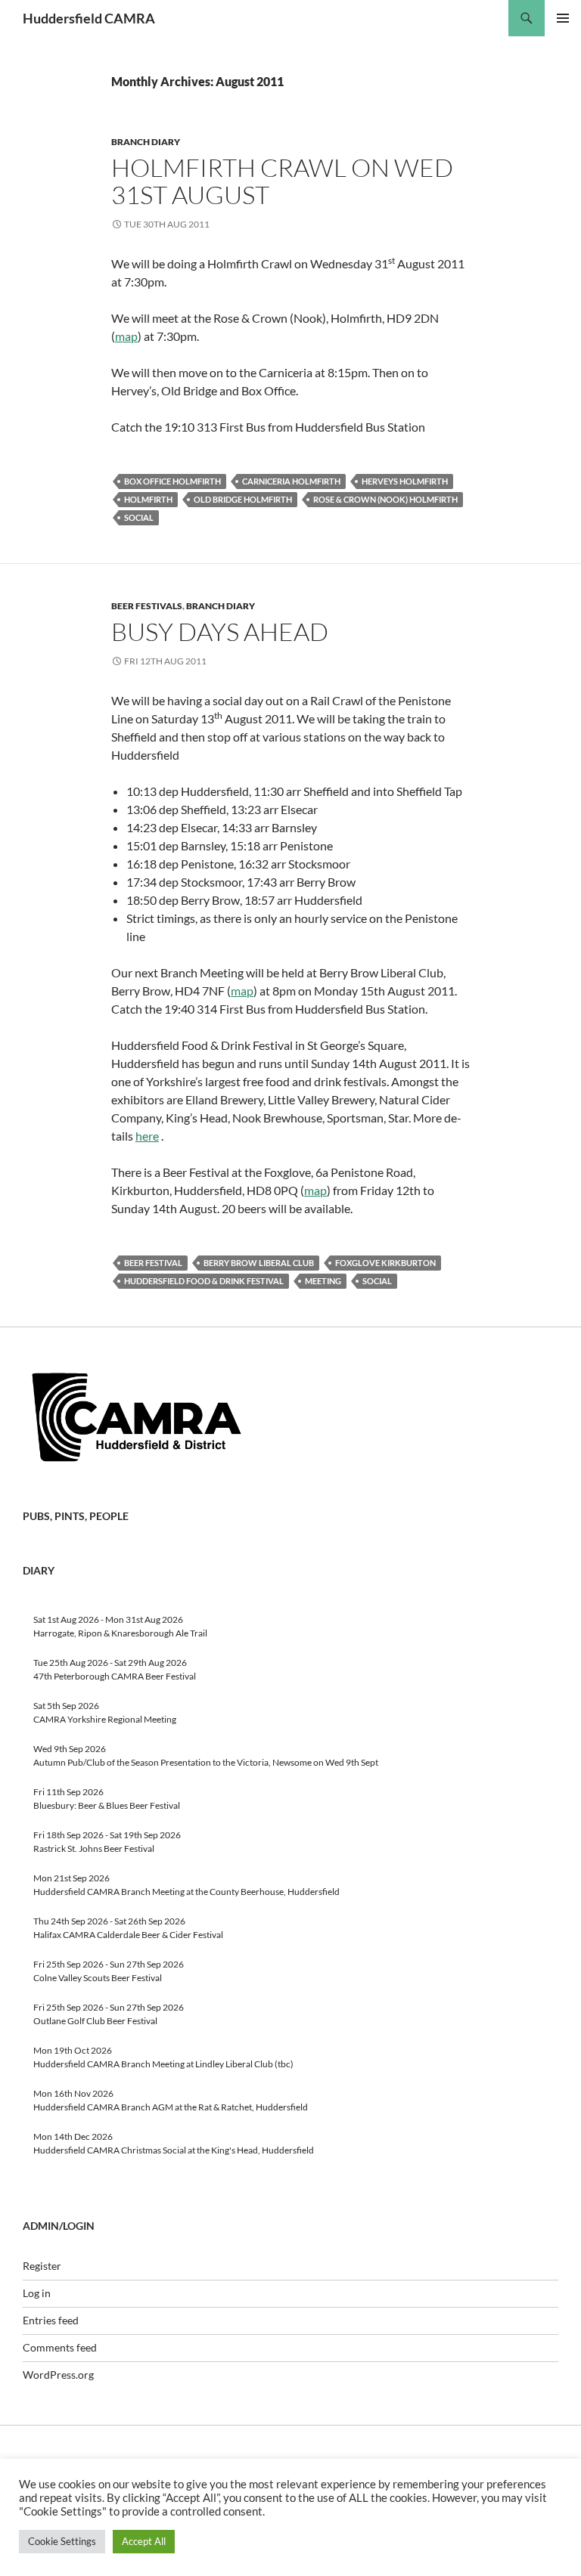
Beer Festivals (147, 606)
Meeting (323, 1281)
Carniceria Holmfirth (291, 481)
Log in (37, 2293)
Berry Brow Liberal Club (259, 1263)
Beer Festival (153, 1263)
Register (42, 2266)
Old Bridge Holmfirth (243, 499)
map (126, 336)
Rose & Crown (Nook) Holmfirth (385, 499)
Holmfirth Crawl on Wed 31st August (282, 181)
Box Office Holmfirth (172, 481)
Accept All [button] (144, 2541)
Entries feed (51, 2320)
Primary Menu (563, 18)
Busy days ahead (220, 632)
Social (139, 517)
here (147, 1136)
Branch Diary (146, 142)
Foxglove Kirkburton (385, 1263)
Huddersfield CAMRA (89, 18)
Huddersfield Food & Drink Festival (204, 1281)
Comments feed (60, 2347)
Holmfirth (148, 499)
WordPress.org (58, 2375)
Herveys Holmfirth (405, 481)
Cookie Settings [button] (62, 2541)
